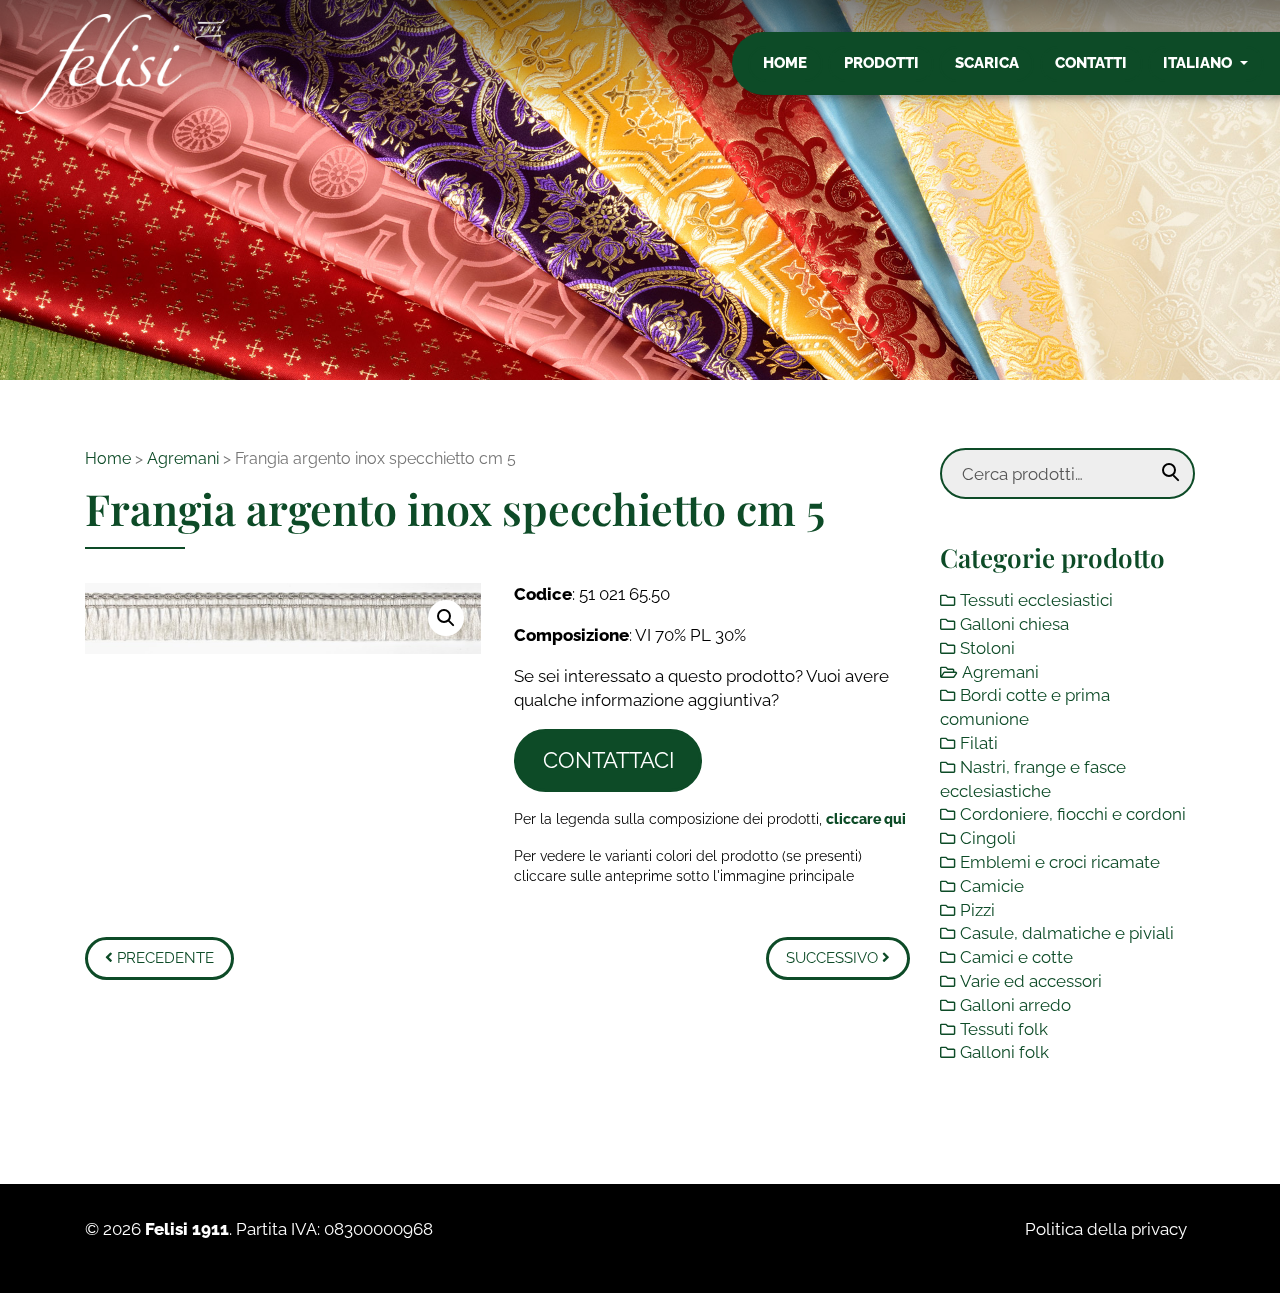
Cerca (1171, 473)
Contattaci (608, 760)
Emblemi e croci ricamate (1060, 862)
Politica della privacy (1106, 1229)
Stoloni (987, 648)
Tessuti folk (1004, 1029)
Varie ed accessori (1031, 981)
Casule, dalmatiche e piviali (1067, 933)
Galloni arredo (1015, 1005)
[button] (446, 618)
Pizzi (977, 910)
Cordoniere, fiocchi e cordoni (1073, 814)
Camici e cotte (1016, 957)
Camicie (992, 886)
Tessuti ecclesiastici (1036, 600)
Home (785, 63)
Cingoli (988, 838)
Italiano (1199, 63)
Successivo (834, 958)
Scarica (987, 63)
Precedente (163, 958)
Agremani (183, 458)
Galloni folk (1004, 1052)
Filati (979, 743)
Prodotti (881, 63)
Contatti (1091, 63)
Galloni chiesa (1014, 624)
